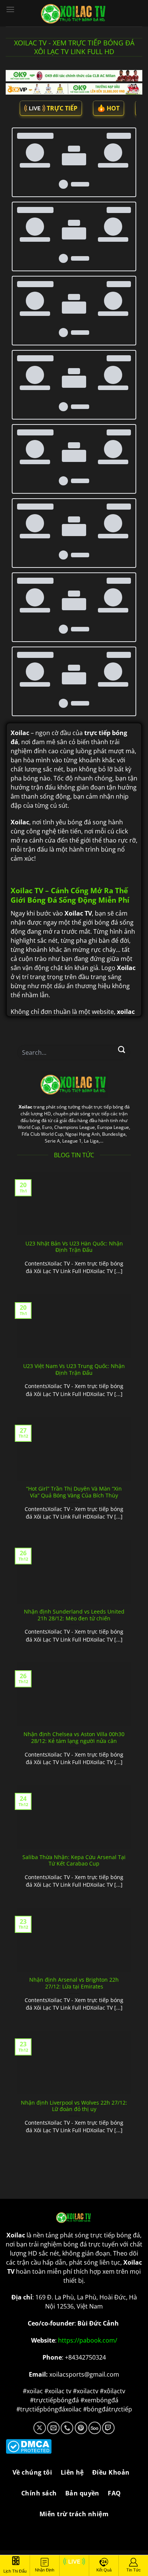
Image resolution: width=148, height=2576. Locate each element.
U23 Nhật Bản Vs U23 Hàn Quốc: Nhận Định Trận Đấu (74, 1294)
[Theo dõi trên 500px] (95, 2475)
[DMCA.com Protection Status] (74, 2494)
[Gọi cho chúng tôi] (67, 2475)
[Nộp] (122, 1097)
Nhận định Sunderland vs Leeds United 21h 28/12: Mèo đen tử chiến (74, 1662)
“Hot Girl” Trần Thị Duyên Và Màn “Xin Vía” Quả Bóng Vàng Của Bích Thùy (74, 1539)
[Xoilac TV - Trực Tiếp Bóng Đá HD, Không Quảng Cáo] (74, 13)
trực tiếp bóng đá (115, 2282)
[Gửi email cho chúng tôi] (53, 2475)
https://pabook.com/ (88, 2388)
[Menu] (10, 9)
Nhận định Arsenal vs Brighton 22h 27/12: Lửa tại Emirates (74, 2030)
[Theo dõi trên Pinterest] (81, 2475)
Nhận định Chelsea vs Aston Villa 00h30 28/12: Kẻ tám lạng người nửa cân (74, 1785)
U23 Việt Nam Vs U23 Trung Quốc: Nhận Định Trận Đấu (74, 1417)
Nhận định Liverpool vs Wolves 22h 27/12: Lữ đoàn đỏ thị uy (74, 2153)
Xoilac (25, 1154)
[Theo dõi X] (40, 2475)
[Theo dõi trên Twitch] (108, 2475)
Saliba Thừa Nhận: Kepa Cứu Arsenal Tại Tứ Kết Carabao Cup (74, 1908)
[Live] (74, 2566)
